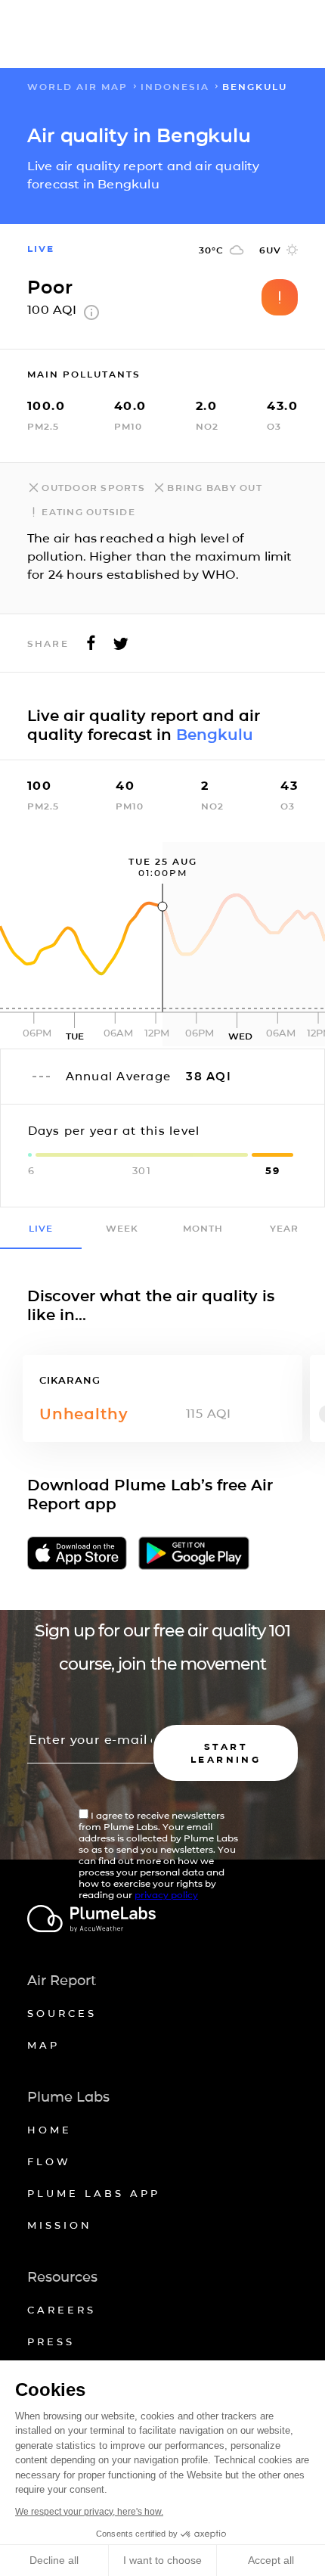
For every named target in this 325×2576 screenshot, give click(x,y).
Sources (62, 2013)
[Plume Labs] (162, 1920)
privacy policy (166, 1895)
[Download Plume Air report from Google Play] (194, 1554)
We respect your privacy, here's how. (89, 2512)
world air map (77, 87)
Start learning (226, 1753)
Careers (62, 2310)
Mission (60, 2225)
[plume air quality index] (91, 316)
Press (51, 2341)
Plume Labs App (94, 2193)
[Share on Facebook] (91, 647)
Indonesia (175, 87)
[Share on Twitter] (121, 647)
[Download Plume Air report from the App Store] (77, 1554)
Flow (49, 2161)
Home (50, 2130)
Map (43, 2045)
